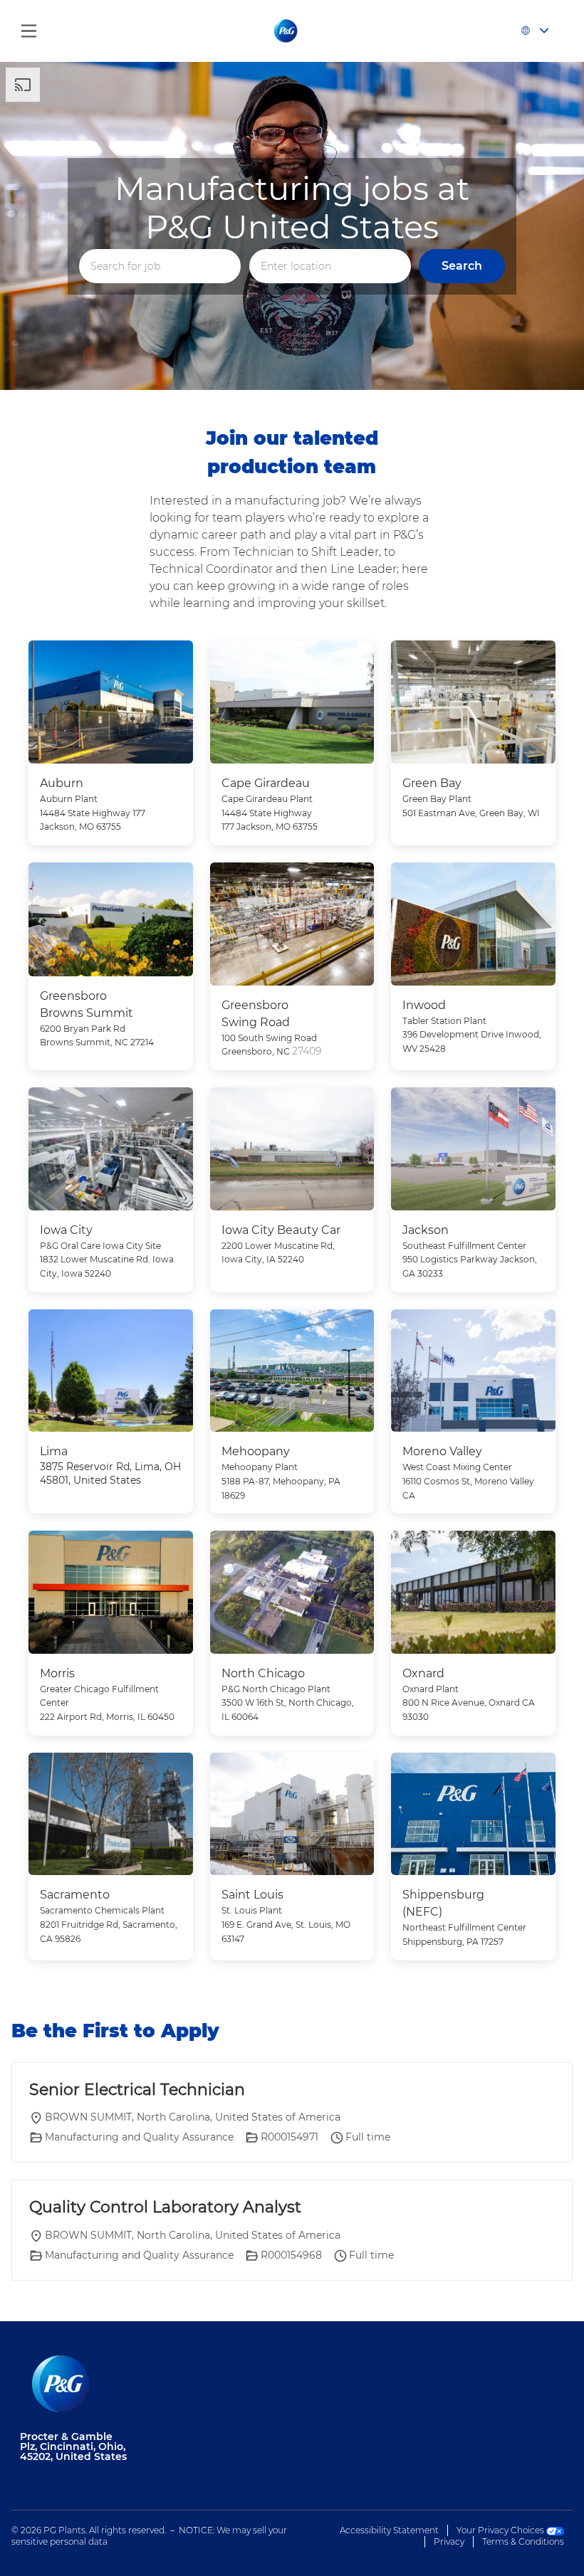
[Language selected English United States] (538, 31)
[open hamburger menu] (29, 31)
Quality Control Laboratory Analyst (165, 2207)
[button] (462, 266)
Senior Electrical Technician (137, 2090)
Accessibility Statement (389, 2530)
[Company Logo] (287, 30)
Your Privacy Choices (501, 2530)
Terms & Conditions (523, 2541)
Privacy (449, 2541)
